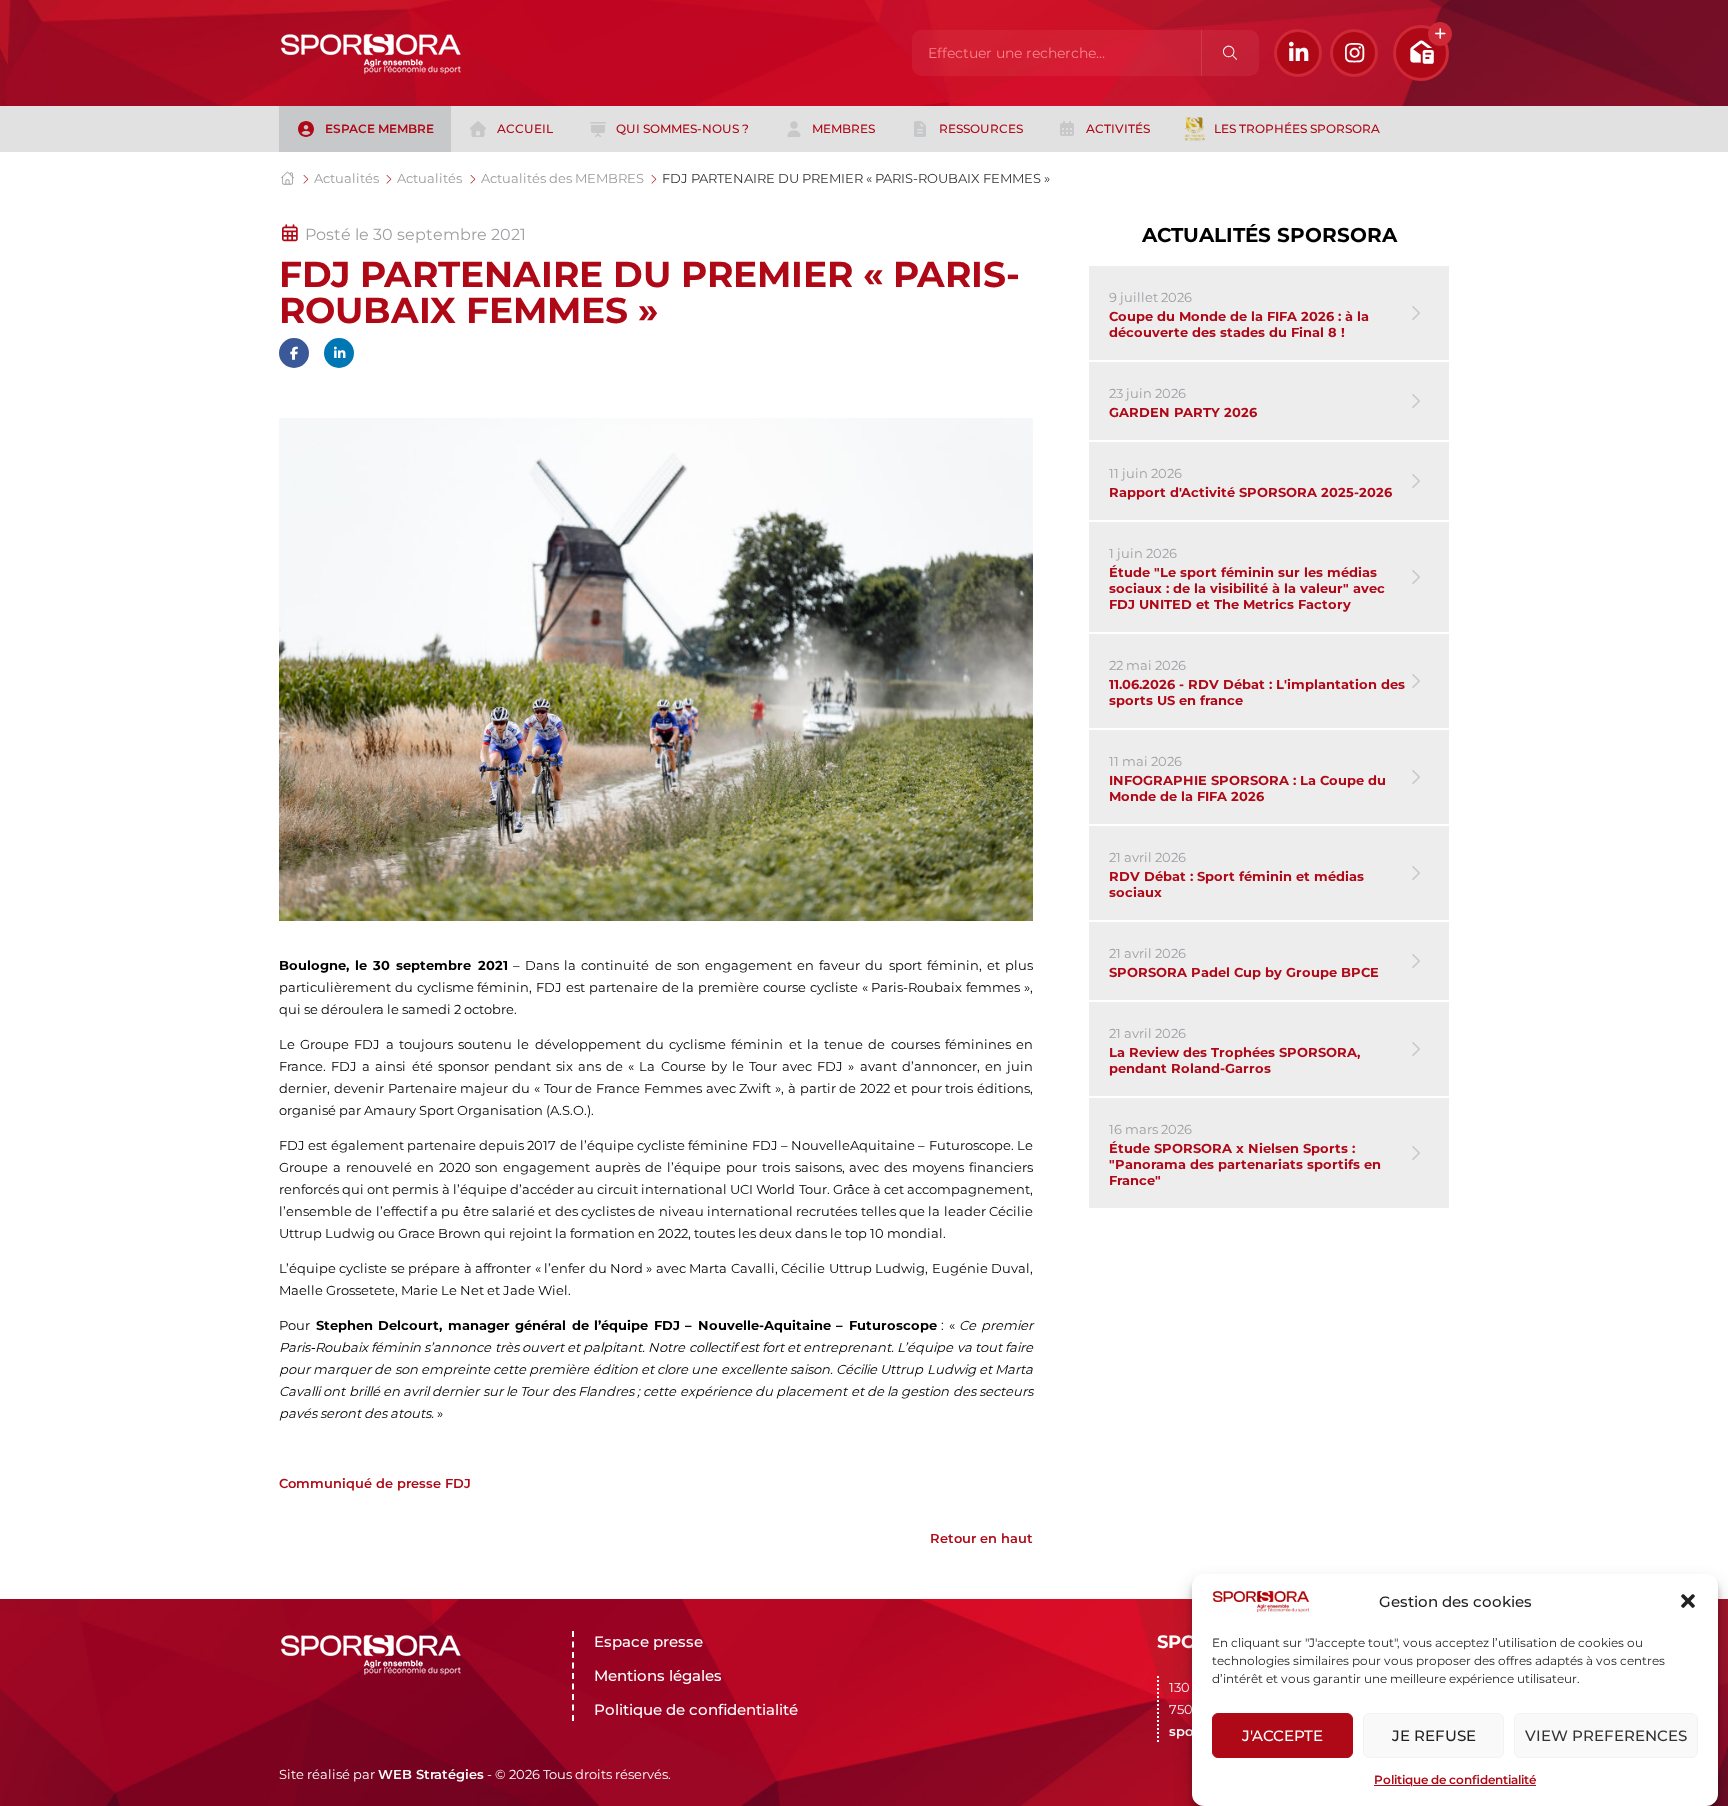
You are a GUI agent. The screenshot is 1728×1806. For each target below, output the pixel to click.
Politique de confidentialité (1455, 1779)
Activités (1118, 128)
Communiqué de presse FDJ (375, 1483)
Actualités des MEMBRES (562, 178)
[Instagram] (1354, 53)
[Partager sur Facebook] (294, 353)
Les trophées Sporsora (1297, 128)
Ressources (981, 128)
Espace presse (648, 1641)
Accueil (525, 128)
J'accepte (1282, 1735)
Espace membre (379, 128)
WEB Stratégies (431, 1774)
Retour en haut (981, 1538)
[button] (1688, 1601)
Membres (843, 128)
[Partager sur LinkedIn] (339, 353)
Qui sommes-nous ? (682, 128)
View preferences (1606, 1735)
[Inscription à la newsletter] (1421, 53)
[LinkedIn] (1298, 53)
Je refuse (1434, 1735)
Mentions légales (658, 1675)
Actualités (346, 178)
